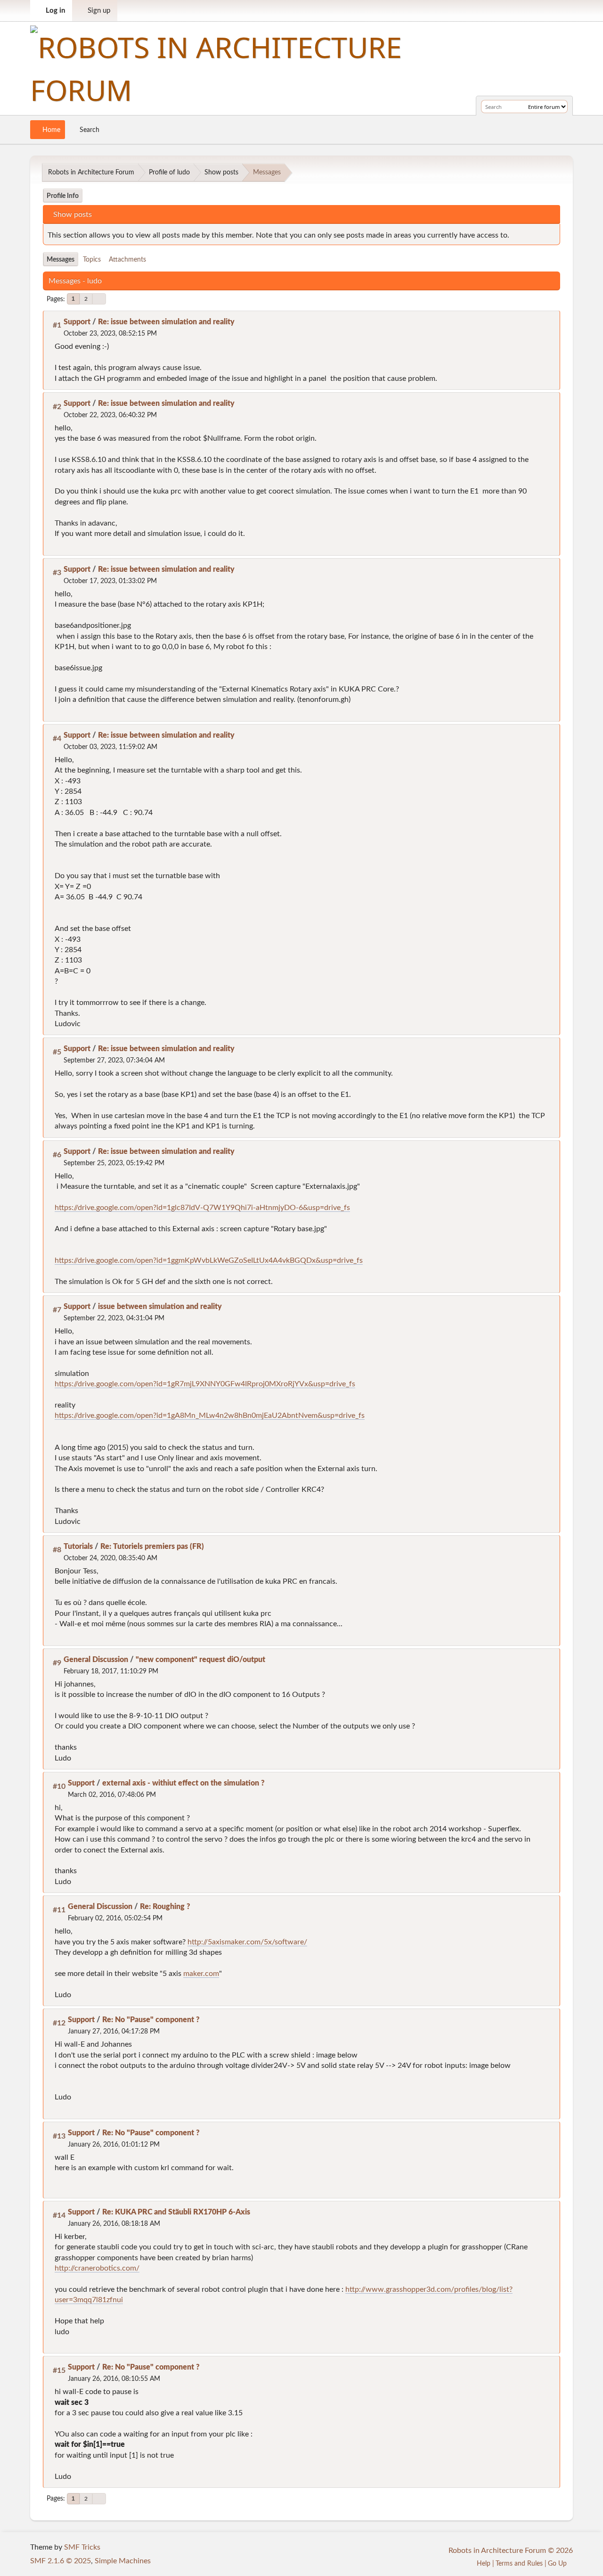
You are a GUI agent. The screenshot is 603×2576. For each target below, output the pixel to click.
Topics (92, 259)
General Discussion (96, 1660)
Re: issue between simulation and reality (166, 322)
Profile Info (63, 196)
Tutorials (78, 1547)
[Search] (519, 107)
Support (77, 322)
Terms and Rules (519, 2564)
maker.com (201, 1974)
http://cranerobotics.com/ (97, 2268)
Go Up (558, 2564)
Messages (61, 259)
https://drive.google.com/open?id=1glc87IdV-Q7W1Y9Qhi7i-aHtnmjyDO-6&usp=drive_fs (202, 1208)
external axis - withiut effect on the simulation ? (183, 1783)
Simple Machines (123, 2561)
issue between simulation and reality (160, 1307)
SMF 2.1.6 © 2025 (61, 2561)
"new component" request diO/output (200, 1660)
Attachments (127, 259)
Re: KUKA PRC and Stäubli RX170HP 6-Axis (176, 2212)
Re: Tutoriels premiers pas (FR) (152, 1547)
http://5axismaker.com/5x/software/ (247, 1942)
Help (484, 2564)
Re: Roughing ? (165, 1907)
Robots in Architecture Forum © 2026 (511, 2551)
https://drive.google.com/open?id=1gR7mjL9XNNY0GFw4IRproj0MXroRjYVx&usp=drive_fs (205, 1384)
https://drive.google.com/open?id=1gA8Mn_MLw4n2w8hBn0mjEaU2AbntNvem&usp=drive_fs (210, 1416)
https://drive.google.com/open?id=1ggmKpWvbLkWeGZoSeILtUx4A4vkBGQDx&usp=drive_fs (209, 1260)
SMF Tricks (82, 2547)
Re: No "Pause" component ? (151, 2020)
